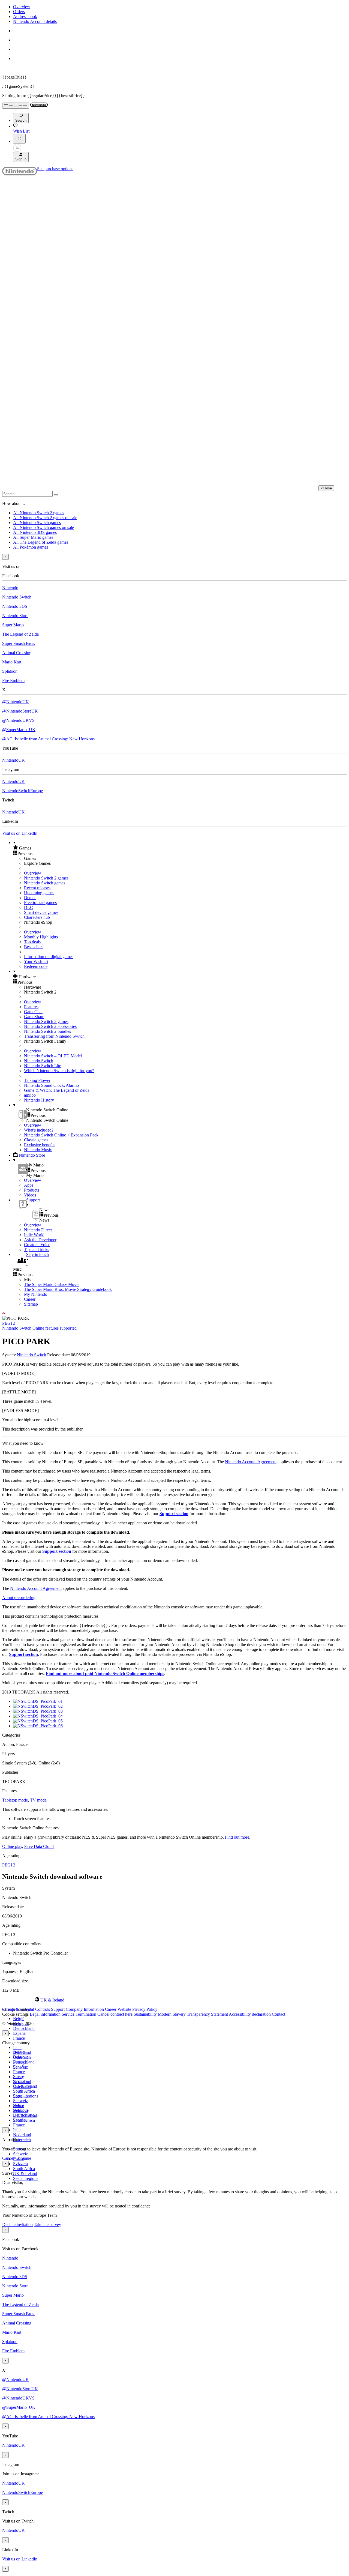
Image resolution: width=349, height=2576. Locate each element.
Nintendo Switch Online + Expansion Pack (61, 1135)
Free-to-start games (40, 903)
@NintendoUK (16, 702)
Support (58, 2009)
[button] (180, 848)
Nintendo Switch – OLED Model (53, 1056)
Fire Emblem (13, 680)
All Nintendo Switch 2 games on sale (45, 518)
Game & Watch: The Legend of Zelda (57, 1090)
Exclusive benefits (40, 1145)
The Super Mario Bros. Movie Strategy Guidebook (68, 1289)
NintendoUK (13, 760)
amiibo (30, 1095)
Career (30, 1299)
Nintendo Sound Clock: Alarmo (51, 1085)
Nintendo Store (15, 616)
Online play (12, 1846)
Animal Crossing (17, 653)
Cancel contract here (115, 2014)
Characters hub (37, 917)
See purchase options (55, 169)
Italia (17, 2047)
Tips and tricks (37, 1250)
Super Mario (13, 625)
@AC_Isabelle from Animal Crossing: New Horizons (48, 739)
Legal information (45, 2014)
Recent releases (37, 888)
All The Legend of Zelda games (41, 542)
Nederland (22, 2135)
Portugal (20, 2096)
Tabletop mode (15, 1800)
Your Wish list (36, 961)
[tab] (174, 2000)
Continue (23, 2158)
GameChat (33, 1012)
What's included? (39, 1130)
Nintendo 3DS (15, 606)
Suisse (19, 2106)
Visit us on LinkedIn (20, 833)
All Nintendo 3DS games (35, 532)
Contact (279, 2014)
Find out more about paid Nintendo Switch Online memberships (105, 1673)
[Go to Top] (174, 1314)
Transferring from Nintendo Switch (54, 1036)
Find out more (237, 1837)
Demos (30, 898)
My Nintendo (36, 1294)
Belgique (21, 2057)
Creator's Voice (37, 1245)
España (19, 2033)
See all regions (26, 2178)
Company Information (85, 2009)
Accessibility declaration (250, 2014)
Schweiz (20, 2154)
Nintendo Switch (17, 597)
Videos (30, 1195)
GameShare (34, 1017)
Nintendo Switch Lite (43, 1066)
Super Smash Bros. (19, 643)
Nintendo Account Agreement (251, 1462)
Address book (25, 17)
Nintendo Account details (35, 21)
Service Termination (79, 2014)
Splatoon (10, 671)
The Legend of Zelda (20, 634)
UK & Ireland (25, 2173)
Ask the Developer (40, 1240)
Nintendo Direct (38, 1230)
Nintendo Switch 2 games (46, 878)
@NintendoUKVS (18, 720)
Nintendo (10, 588)
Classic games (36, 1140)
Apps (29, 1185)
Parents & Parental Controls (26, 2009)
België (19, 2019)
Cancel (8, 2158)
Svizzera (20, 2164)
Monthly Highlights (41, 937)
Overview (22, 7)
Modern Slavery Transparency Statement (193, 2014)
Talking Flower (37, 1080)
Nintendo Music (38, 1150)
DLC (28, 907)
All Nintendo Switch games (37, 523)
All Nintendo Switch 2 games (39, 513)
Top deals (32, 942)
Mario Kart (12, 662)
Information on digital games (49, 957)
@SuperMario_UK (19, 730)
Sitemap (31, 1304)
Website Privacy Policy (137, 2009)
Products (31, 1190)
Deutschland (24, 2028)
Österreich (22, 2140)
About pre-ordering (19, 1598)
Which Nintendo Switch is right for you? (59, 1071)
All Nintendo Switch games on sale (43, 527)
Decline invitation (17, 2225)
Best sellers (34, 947)
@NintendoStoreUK (20, 711)
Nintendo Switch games (45, 883)
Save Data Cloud (39, 1846)
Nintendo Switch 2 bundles (47, 1031)
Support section (174, 1514)
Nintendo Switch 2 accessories (50, 1026)
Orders (19, 12)
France (19, 2038)
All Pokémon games (31, 547)
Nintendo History (39, 1100)
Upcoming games (39, 893)
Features (31, 1007)
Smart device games (41, 912)
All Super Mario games (33, 537)
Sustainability (145, 2014)
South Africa (24, 2091)
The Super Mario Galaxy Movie (52, 1284)
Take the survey (47, 2225)
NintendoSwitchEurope (22, 791)
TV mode (38, 1800)
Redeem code (36, 966)
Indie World (34, 1235)
